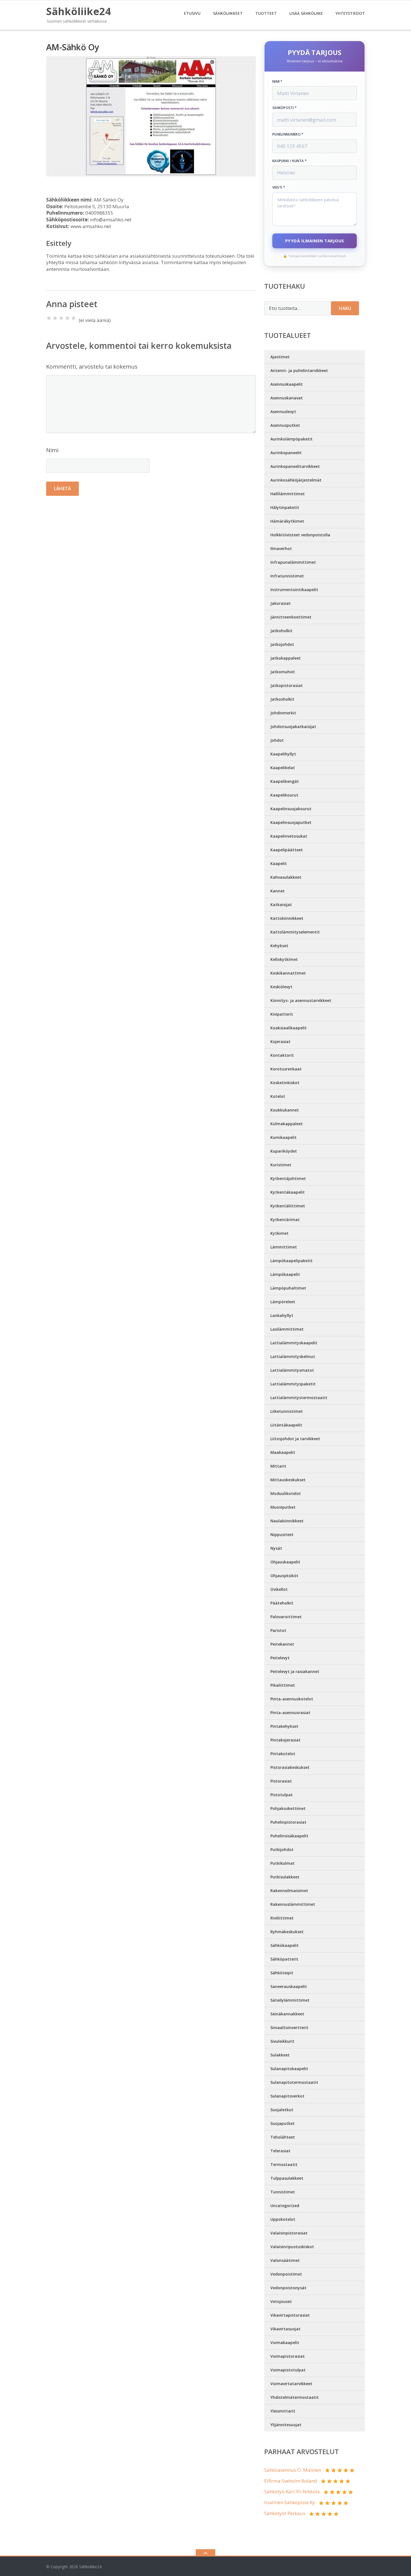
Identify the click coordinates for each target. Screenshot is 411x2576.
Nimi (52, 450)
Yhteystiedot (350, 13)
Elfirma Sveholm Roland (291, 2481)
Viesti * (279, 188)
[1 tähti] (49, 318)
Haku (345, 308)
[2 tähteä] (55, 318)
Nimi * (277, 82)
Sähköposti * (285, 108)
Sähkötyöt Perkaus (285, 2513)
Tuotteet (266, 13)
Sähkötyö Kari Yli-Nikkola (292, 2491)
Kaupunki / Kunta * (290, 161)
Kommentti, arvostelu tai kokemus (92, 367)
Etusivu (192, 13)
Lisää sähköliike (306, 13)
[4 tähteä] (67, 318)
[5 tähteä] (74, 318)
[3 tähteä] (61, 318)
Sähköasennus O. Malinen (293, 2470)
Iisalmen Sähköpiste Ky (290, 2502)
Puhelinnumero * (288, 134)
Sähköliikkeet (228, 13)
